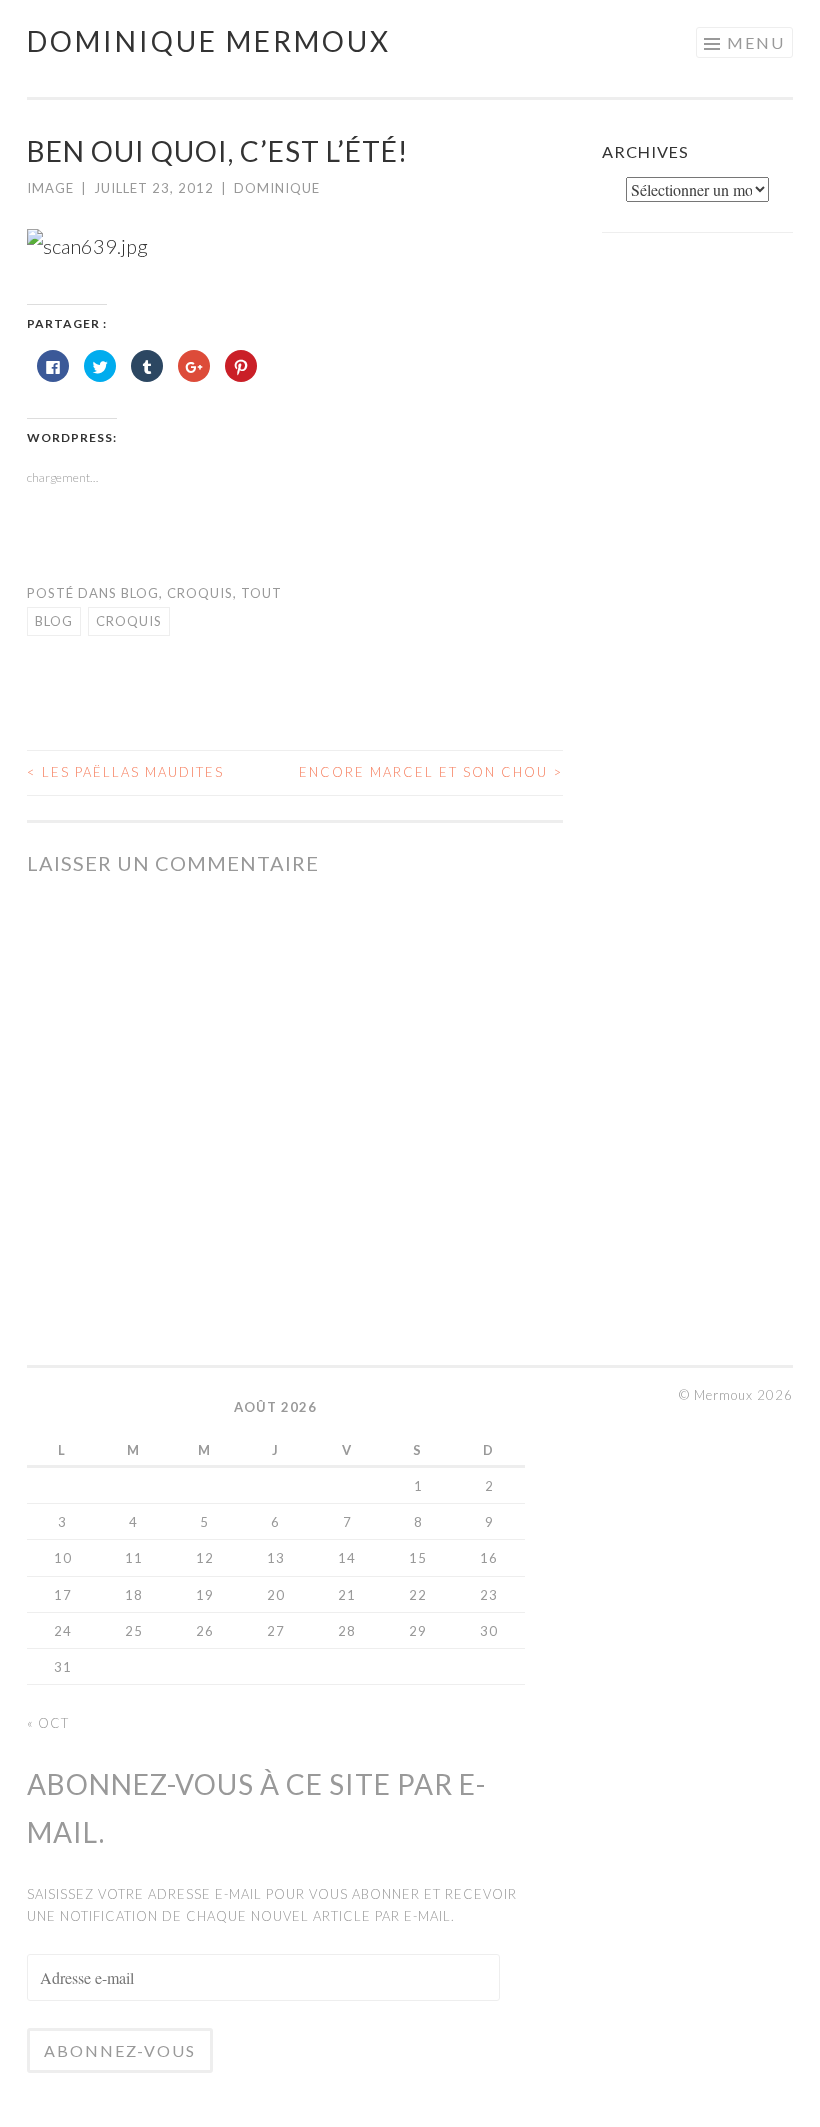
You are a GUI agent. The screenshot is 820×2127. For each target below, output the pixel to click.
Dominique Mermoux (209, 41)
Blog (140, 593)
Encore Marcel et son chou (431, 772)
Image (50, 188)
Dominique (277, 188)
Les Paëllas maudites (125, 772)
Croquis (200, 593)
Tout (261, 593)
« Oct (48, 1723)
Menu (756, 42)
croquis (129, 621)
